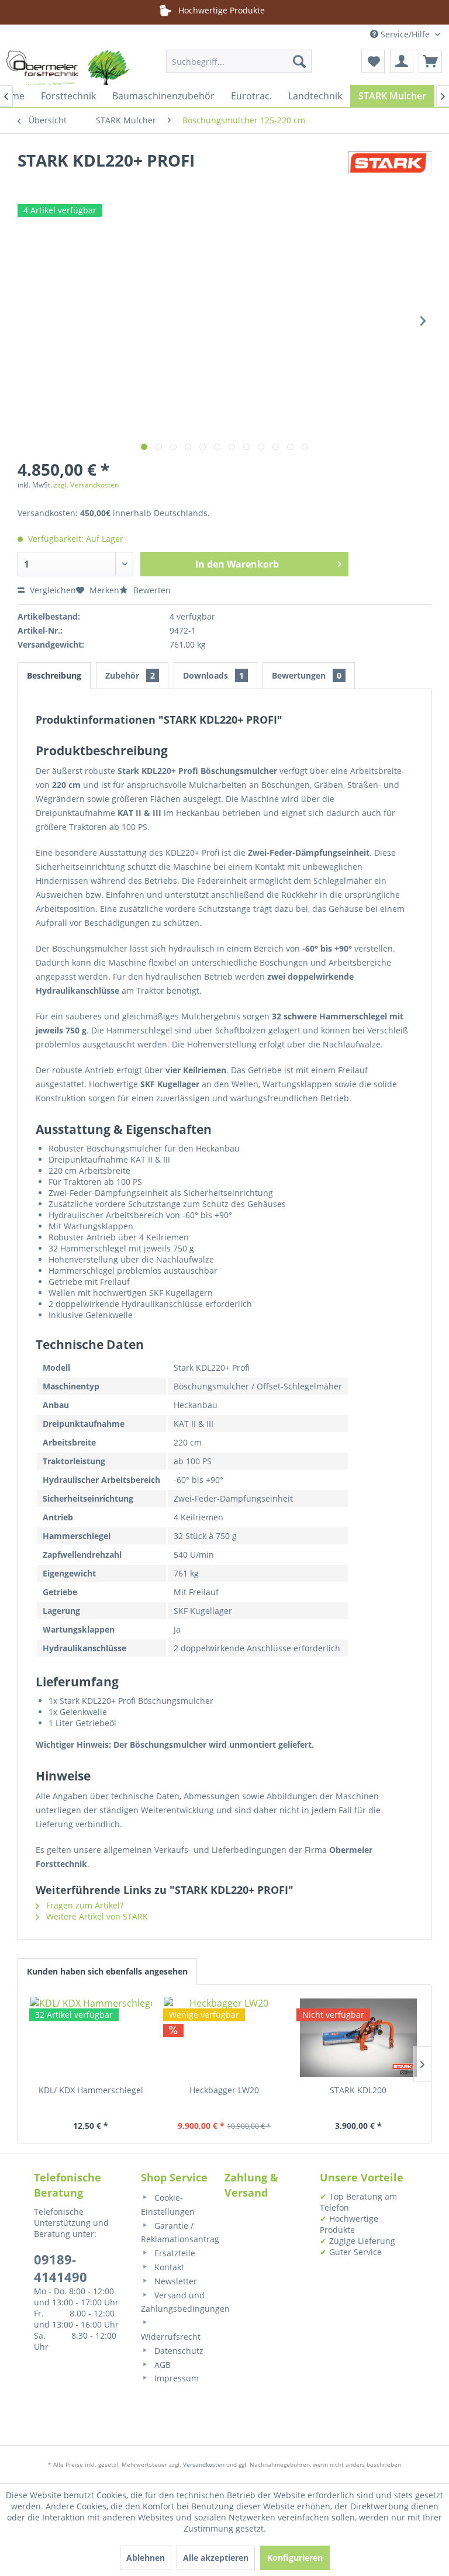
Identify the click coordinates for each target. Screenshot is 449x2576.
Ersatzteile (174, 2253)
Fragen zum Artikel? (84, 1905)
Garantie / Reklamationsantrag (177, 2233)
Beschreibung (54, 675)
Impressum (175, 2378)
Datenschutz (178, 2351)
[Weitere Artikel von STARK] (390, 172)
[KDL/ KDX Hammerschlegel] (91, 2038)
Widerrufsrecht (171, 2337)
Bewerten (151, 590)
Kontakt (168, 2267)
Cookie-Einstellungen (168, 2205)
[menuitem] (239, 61)
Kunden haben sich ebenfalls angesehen (107, 1971)
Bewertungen (307, 675)
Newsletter (175, 2281)
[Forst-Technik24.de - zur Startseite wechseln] (68, 73)
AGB (161, 2365)
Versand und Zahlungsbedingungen (177, 2302)
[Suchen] (299, 61)
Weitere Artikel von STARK (96, 1916)
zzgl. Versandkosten (86, 485)
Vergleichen (52, 590)
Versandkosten (204, 2464)
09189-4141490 (61, 2268)
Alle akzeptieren (216, 2558)
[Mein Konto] (402, 61)
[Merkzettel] (373, 61)
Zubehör (130, 675)
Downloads (213, 675)
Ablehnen (146, 2558)
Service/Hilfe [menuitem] (405, 34)
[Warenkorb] (430, 61)
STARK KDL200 (358, 2090)
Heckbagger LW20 (224, 2090)
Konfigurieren (295, 2558)
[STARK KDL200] (358, 2038)
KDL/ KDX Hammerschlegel (91, 2090)
